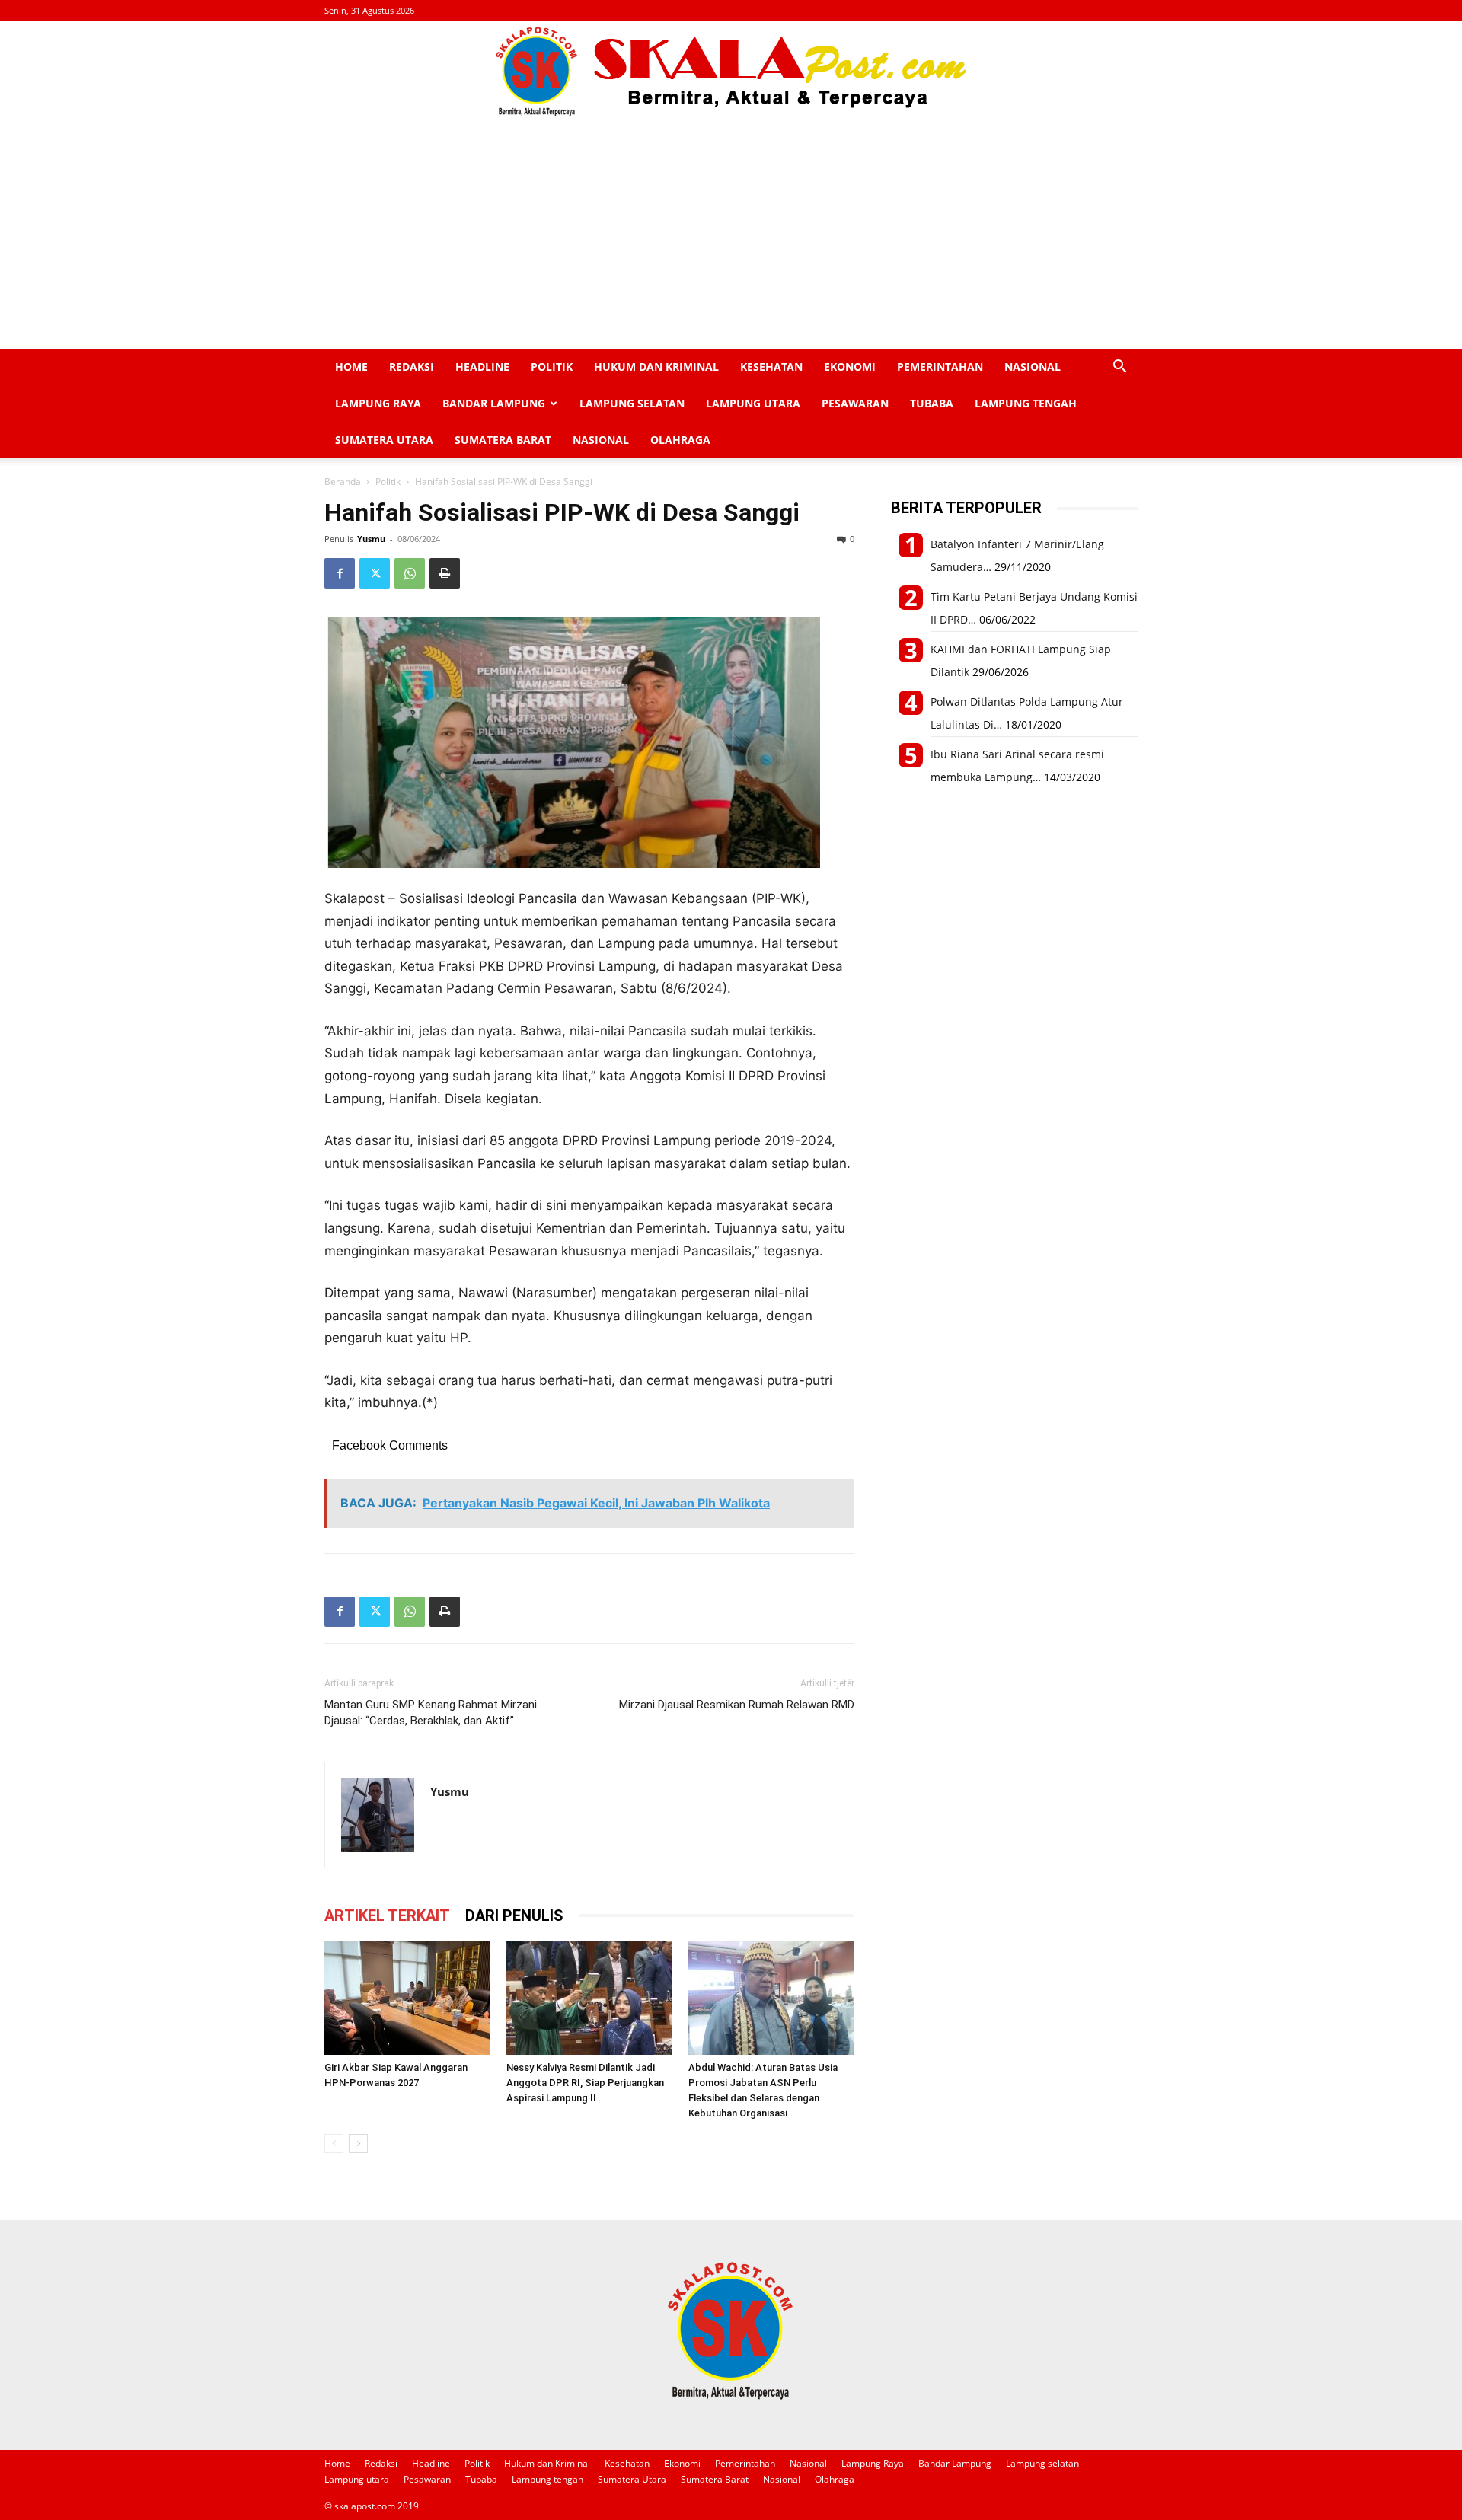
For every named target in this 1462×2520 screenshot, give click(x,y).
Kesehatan (771, 367)
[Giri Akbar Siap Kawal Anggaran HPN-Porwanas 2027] (407, 1998)
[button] (1119, 368)
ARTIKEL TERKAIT (387, 1916)
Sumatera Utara (384, 440)
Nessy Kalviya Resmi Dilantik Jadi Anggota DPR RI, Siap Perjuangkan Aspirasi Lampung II (585, 2083)
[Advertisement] (731, 234)
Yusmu (371, 539)
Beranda (343, 482)
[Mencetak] (445, 573)
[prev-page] (334, 2144)
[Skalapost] (731, 72)
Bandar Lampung (494, 403)
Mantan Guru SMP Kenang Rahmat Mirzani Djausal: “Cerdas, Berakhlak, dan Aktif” (431, 1713)
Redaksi (412, 367)
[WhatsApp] (410, 573)
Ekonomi (850, 367)
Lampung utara (753, 403)
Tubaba (932, 403)
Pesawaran (855, 403)
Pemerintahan (940, 367)
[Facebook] (340, 573)
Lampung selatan (632, 403)
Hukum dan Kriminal (656, 367)
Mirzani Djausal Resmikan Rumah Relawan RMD (737, 1705)
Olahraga (680, 440)
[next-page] (358, 2144)
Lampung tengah (1026, 403)
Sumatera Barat (503, 440)
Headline (482, 367)
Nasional (1033, 367)
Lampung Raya (378, 403)
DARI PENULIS (514, 1916)
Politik (552, 367)
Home (351, 367)
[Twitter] (375, 573)
